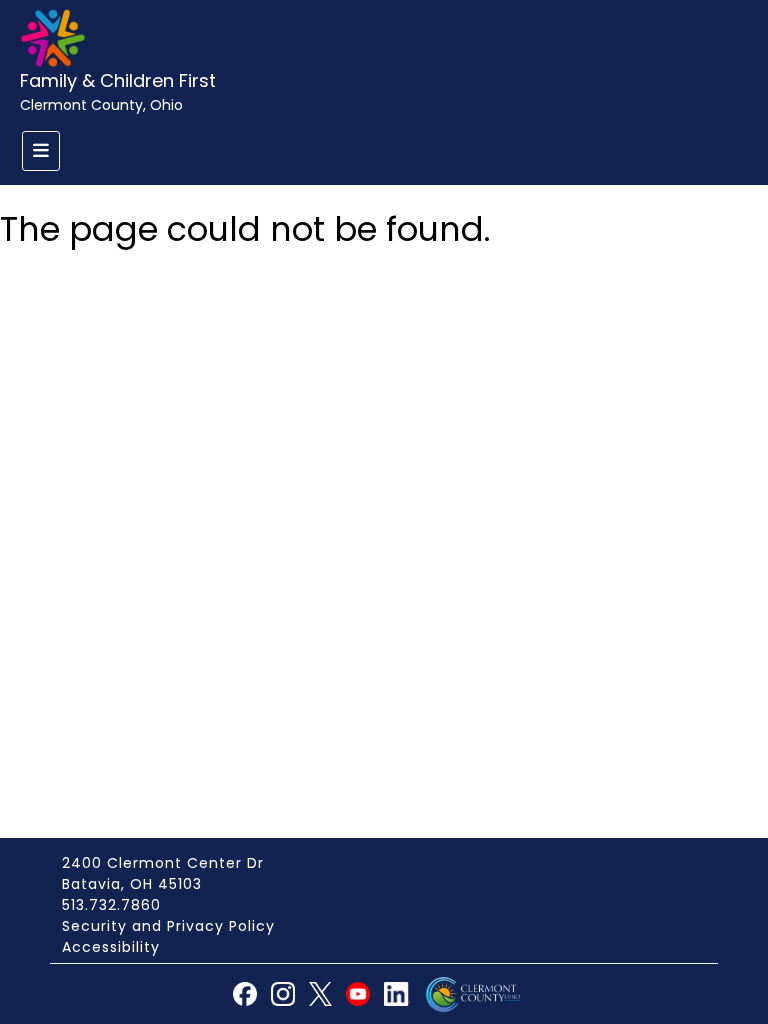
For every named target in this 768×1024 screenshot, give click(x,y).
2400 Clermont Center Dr (163, 863)
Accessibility (111, 947)
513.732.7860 (111, 905)
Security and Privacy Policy (168, 926)
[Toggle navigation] (41, 151)
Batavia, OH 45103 (132, 884)
